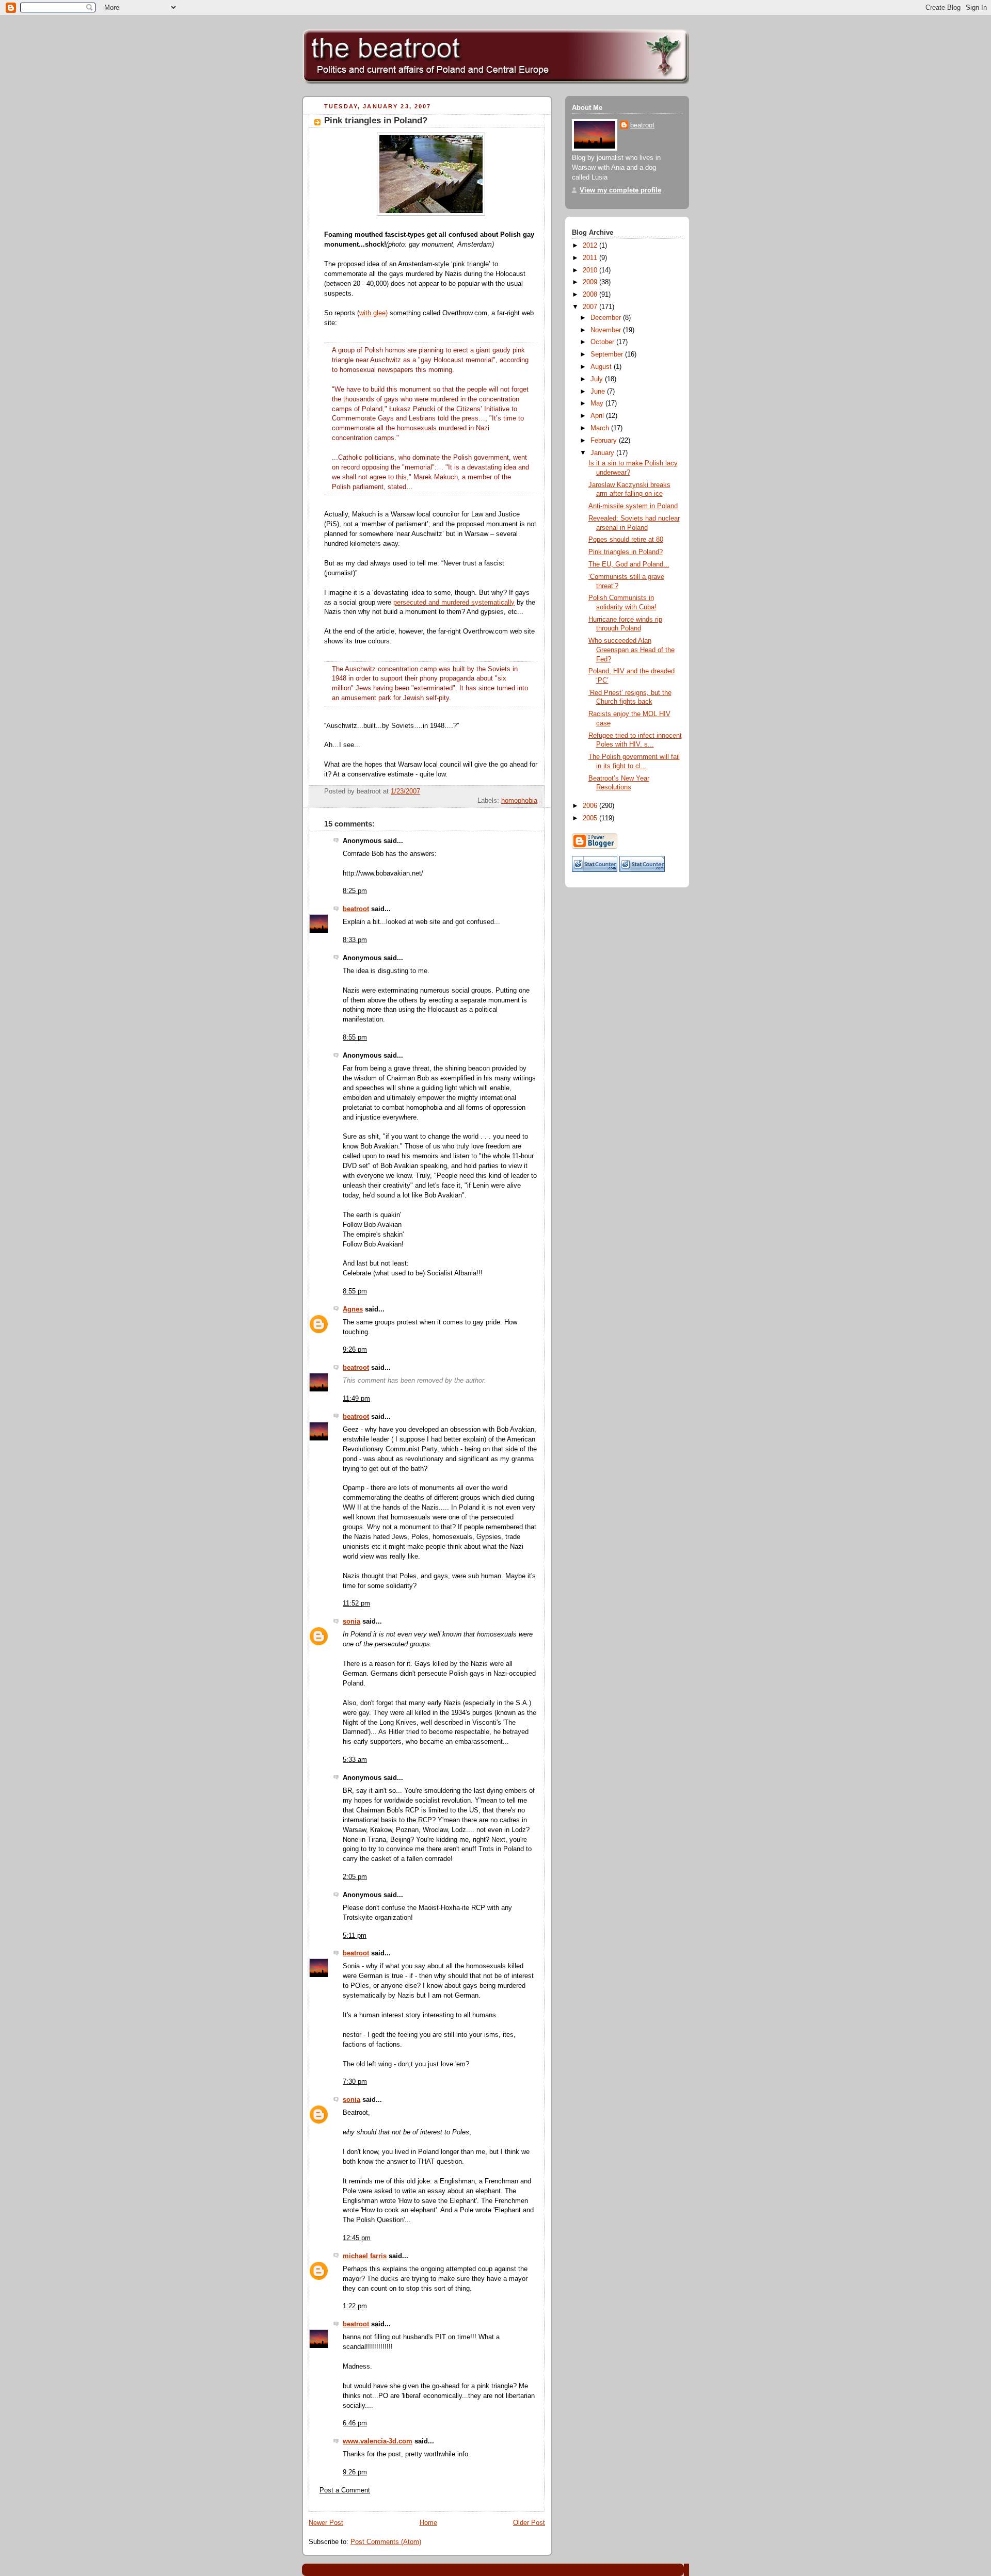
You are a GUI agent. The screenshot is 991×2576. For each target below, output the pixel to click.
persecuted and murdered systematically (454, 603)
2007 (591, 307)
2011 (591, 258)
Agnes (353, 1309)
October (603, 342)
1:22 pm (355, 2306)
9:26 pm (355, 1350)
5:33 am (355, 1760)
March (601, 428)
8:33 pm (355, 940)
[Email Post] (536, 791)
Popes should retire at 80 (626, 540)
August (602, 367)
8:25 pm (355, 891)
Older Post (529, 2523)
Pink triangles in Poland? (376, 120)
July (598, 379)
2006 (591, 806)
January (603, 453)
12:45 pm (357, 2238)
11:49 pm (356, 1399)
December (607, 318)
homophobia (519, 801)
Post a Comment (345, 2490)
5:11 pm (355, 1936)
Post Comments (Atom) (386, 2542)
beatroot (356, 909)
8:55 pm (355, 1038)
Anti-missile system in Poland (633, 506)
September (608, 354)
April (598, 416)
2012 (591, 246)
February (605, 441)
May (598, 403)
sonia (351, 1622)
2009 (591, 282)
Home (428, 2523)
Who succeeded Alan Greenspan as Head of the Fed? (632, 650)
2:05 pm (355, 1877)
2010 (591, 270)
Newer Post (326, 2523)
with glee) (373, 313)
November (607, 330)
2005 (591, 818)
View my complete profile (620, 190)
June (599, 392)
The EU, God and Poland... (629, 564)
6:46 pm (355, 2423)
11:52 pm (356, 1603)
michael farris (365, 2256)
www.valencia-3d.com (378, 2441)
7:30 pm (355, 2082)
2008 (591, 295)
